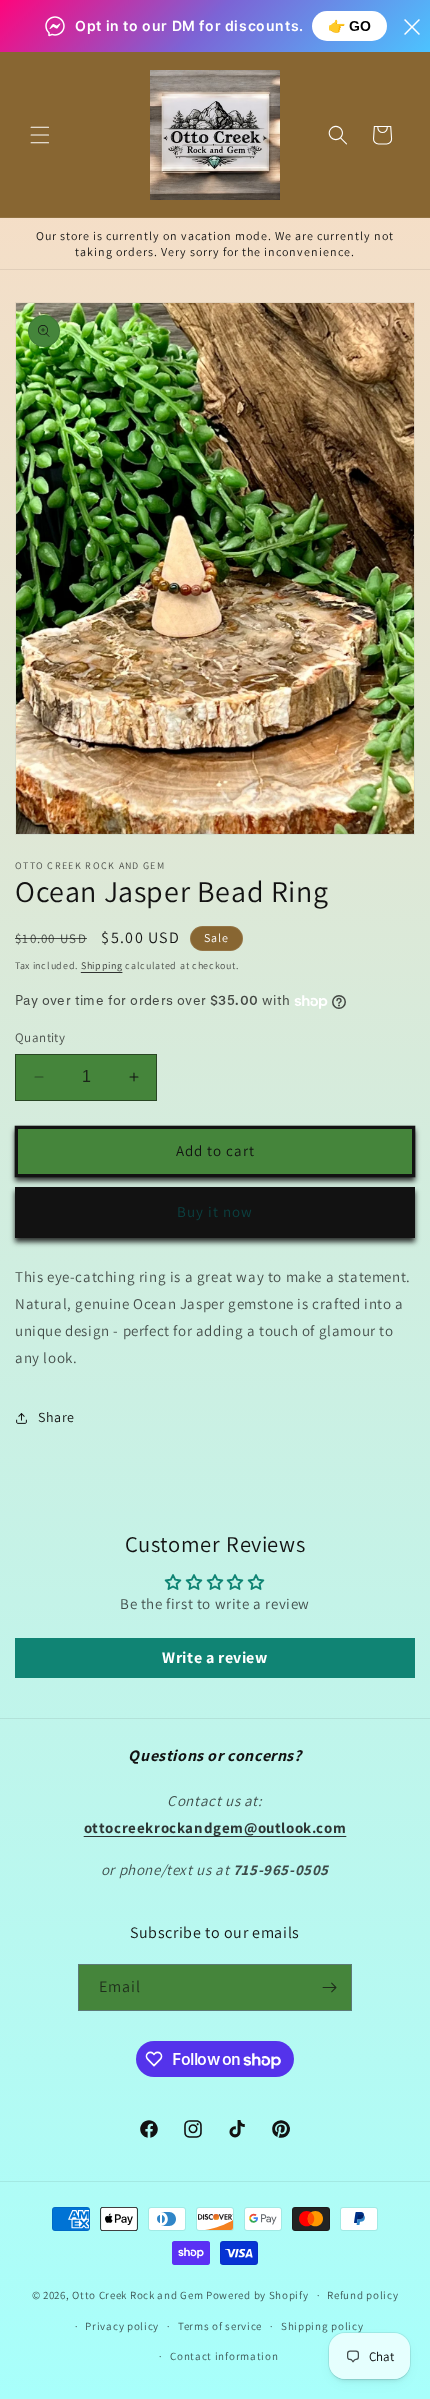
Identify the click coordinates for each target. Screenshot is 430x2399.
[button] (40, 135)
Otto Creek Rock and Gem (137, 2295)
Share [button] (56, 1417)
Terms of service (220, 2326)
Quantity (40, 1037)
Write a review (214, 1657)
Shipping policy (322, 2326)
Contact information (224, 2356)
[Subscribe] (329, 1987)
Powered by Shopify (257, 2295)
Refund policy (362, 2295)
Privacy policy (122, 2326)
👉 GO (349, 26)
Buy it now (215, 1211)
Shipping (102, 965)
